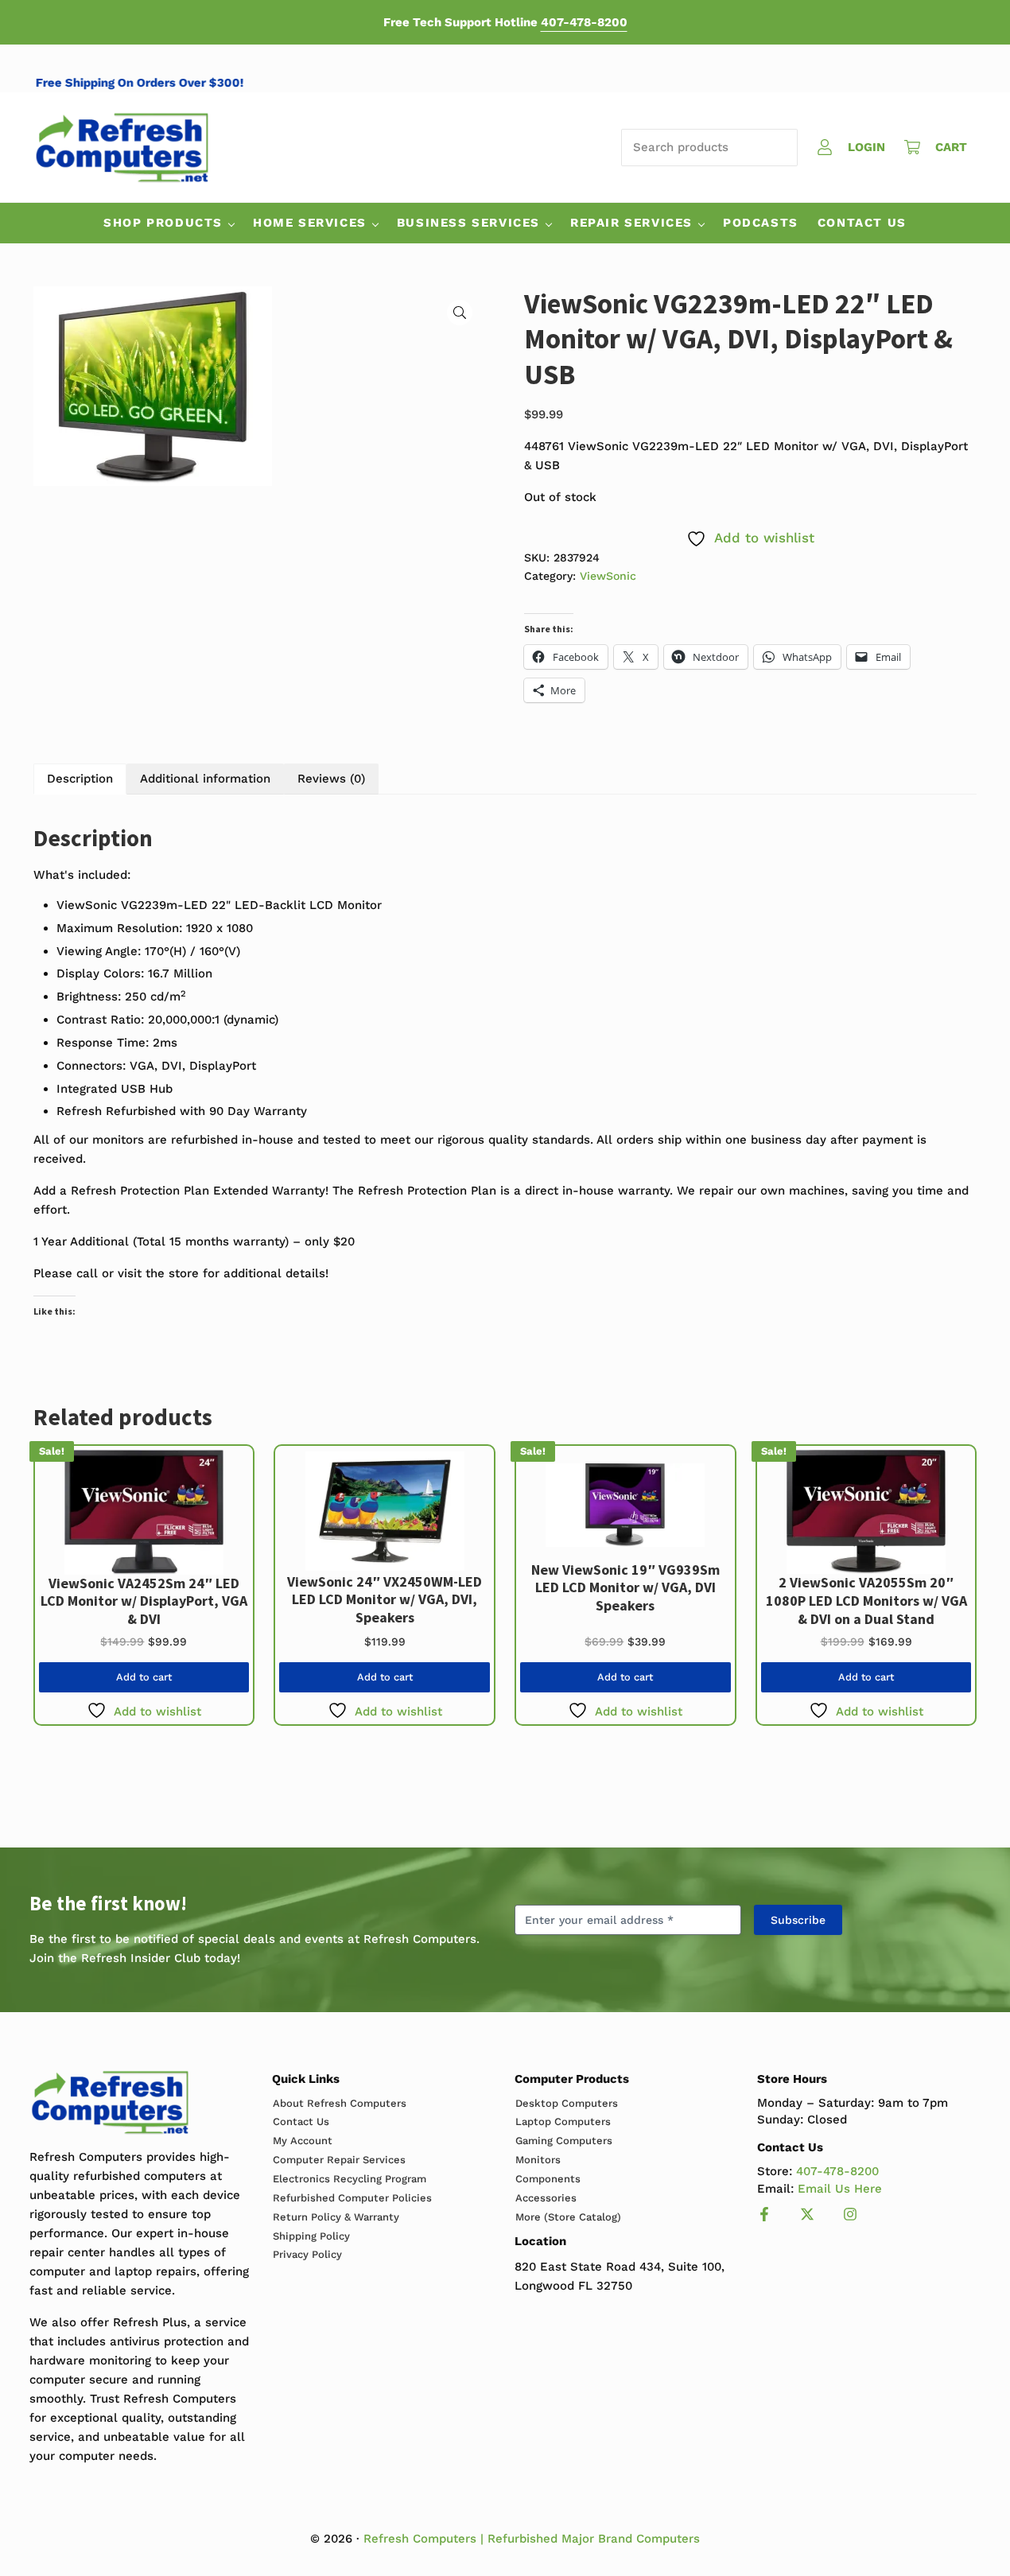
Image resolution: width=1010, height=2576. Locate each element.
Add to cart (144, 1677)
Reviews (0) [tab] (331, 779)
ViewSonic (608, 576)
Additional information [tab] (205, 779)
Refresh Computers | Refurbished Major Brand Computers (532, 2539)
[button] (460, 313)
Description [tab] (80, 779)
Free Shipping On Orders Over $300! (165, 83)
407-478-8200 (584, 22)
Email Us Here (840, 2189)
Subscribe (798, 1920)
